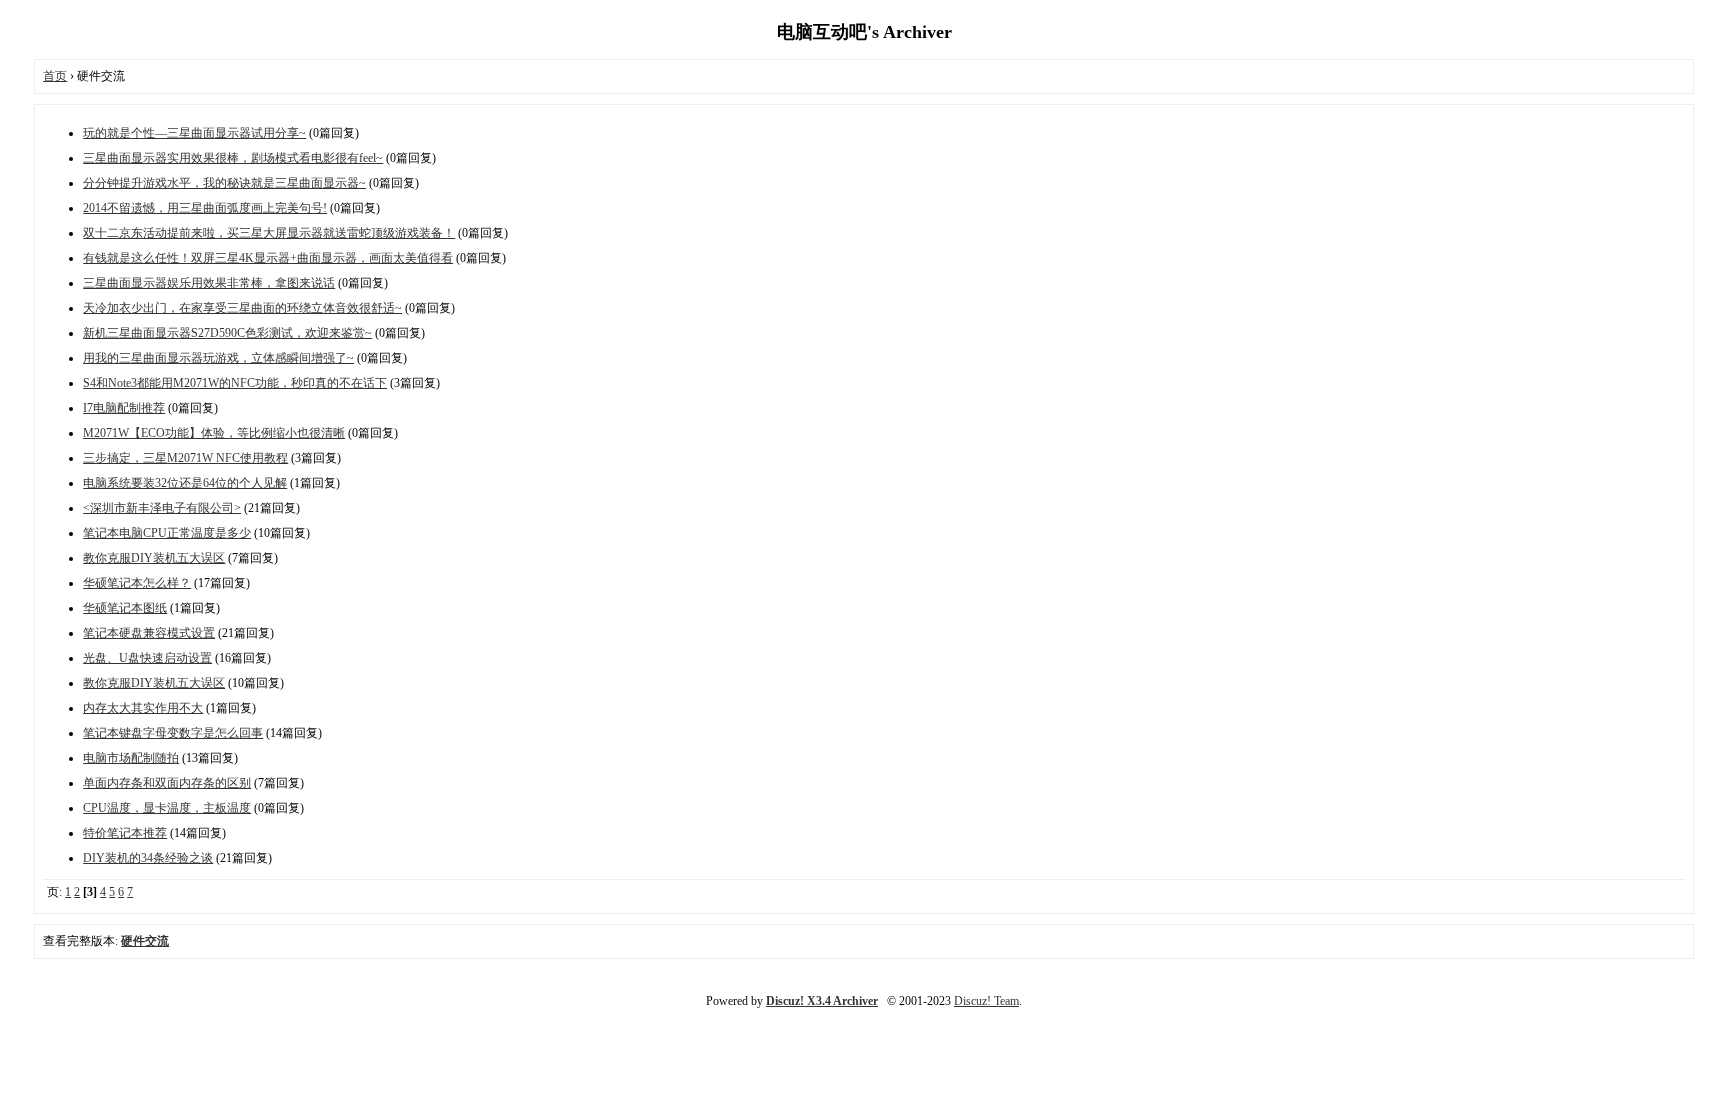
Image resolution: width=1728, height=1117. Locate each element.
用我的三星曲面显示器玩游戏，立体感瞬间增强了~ (218, 358)
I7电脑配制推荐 (124, 408)
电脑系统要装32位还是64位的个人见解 (185, 483)
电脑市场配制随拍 (131, 758)
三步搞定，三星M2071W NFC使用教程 (185, 458)
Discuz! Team (986, 1001)
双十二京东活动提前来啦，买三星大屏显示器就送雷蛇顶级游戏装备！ (269, 233)
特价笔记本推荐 (125, 833)
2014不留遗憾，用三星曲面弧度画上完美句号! (205, 208)
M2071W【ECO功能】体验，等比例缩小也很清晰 (214, 433)
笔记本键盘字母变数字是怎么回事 (173, 733)
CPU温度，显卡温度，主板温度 (167, 808)
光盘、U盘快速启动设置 (147, 658)
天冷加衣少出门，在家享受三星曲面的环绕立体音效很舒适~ (242, 308)
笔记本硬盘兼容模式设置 (149, 633)
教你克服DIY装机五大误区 (154, 558)
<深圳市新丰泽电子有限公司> (162, 508)
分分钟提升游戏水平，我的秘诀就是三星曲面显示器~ (224, 183)
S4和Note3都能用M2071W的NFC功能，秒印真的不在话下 (235, 383)
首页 (55, 76)
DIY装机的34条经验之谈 (148, 858)
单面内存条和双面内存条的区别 (167, 783)
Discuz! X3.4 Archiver (822, 1001)
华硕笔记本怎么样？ (137, 583)
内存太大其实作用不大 (143, 708)
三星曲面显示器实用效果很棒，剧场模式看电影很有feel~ (233, 158)
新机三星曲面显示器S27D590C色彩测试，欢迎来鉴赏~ (227, 333)
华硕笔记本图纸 (125, 608)
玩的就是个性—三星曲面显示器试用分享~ (194, 133)
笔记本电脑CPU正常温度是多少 (167, 533)
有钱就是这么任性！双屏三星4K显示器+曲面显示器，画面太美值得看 (268, 258)
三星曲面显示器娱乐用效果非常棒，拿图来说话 (209, 283)
